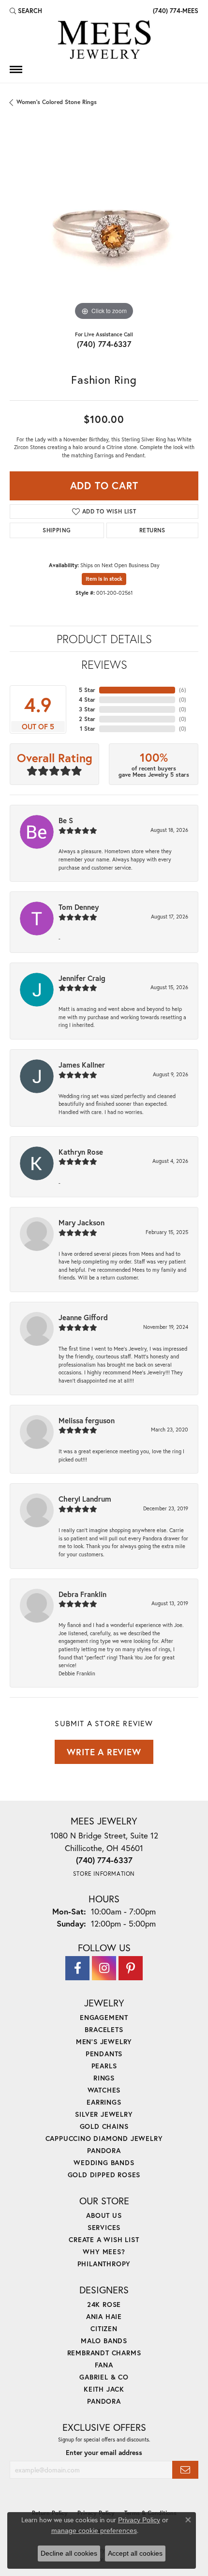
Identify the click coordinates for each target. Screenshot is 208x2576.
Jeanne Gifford (83, 1317)
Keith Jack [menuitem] (104, 2389)
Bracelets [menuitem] (104, 2029)
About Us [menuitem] (104, 2215)
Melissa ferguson (87, 1420)
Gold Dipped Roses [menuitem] (104, 2175)
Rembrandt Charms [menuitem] (104, 2353)
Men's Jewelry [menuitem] (104, 2041)
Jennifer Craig (82, 978)
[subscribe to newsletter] (185, 2470)
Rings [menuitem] (104, 2078)
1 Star (88, 729)
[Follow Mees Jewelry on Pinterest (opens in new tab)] (131, 1968)
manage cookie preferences (94, 2531)
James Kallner (82, 1065)
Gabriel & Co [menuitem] (104, 2377)
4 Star (87, 700)
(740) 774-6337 (104, 344)
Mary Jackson (82, 1222)
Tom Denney (79, 907)
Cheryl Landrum (85, 1499)
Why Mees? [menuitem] (104, 2252)
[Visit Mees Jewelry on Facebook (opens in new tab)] (77, 1968)
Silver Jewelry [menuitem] (104, 2114)
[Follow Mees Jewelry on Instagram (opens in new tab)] (104, 1968)
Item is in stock (104, 579)
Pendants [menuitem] (104, 2054)
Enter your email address (104, 2453)
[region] (104, 228)
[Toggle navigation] (16, 69)
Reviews (104, 664)
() (183, 690)
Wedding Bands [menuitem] (104, 2162)
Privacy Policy (139, 2520)
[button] (26, 11)
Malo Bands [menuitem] (104, 2341)
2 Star (87, 719)
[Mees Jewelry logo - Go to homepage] (104, 41)
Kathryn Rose (81, 1152)
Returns (152, 530)
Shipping (57, 530)
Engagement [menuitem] (104, 2017)
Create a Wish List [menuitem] (104, 2239)
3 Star (87, 709)
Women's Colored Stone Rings (57, 102)
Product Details (104, 639)
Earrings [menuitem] (104, 2102)
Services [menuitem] (104, 2227)
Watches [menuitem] (104, 2090)
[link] (175, 11)
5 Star (87, 690)
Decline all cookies (69, 2553)
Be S (66, 820)
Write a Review (104, 1752)
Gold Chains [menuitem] (104, 2126)
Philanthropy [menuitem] (104, 2264)
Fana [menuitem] (104, 2365)
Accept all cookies (135, 2553)
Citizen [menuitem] (104, 2328)
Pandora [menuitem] (104, 2150)
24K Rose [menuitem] (104, 2304)
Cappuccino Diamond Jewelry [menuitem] (104, 2138)
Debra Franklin (82, 1594)
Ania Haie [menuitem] (104, 2316)
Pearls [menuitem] (104, 2066)
